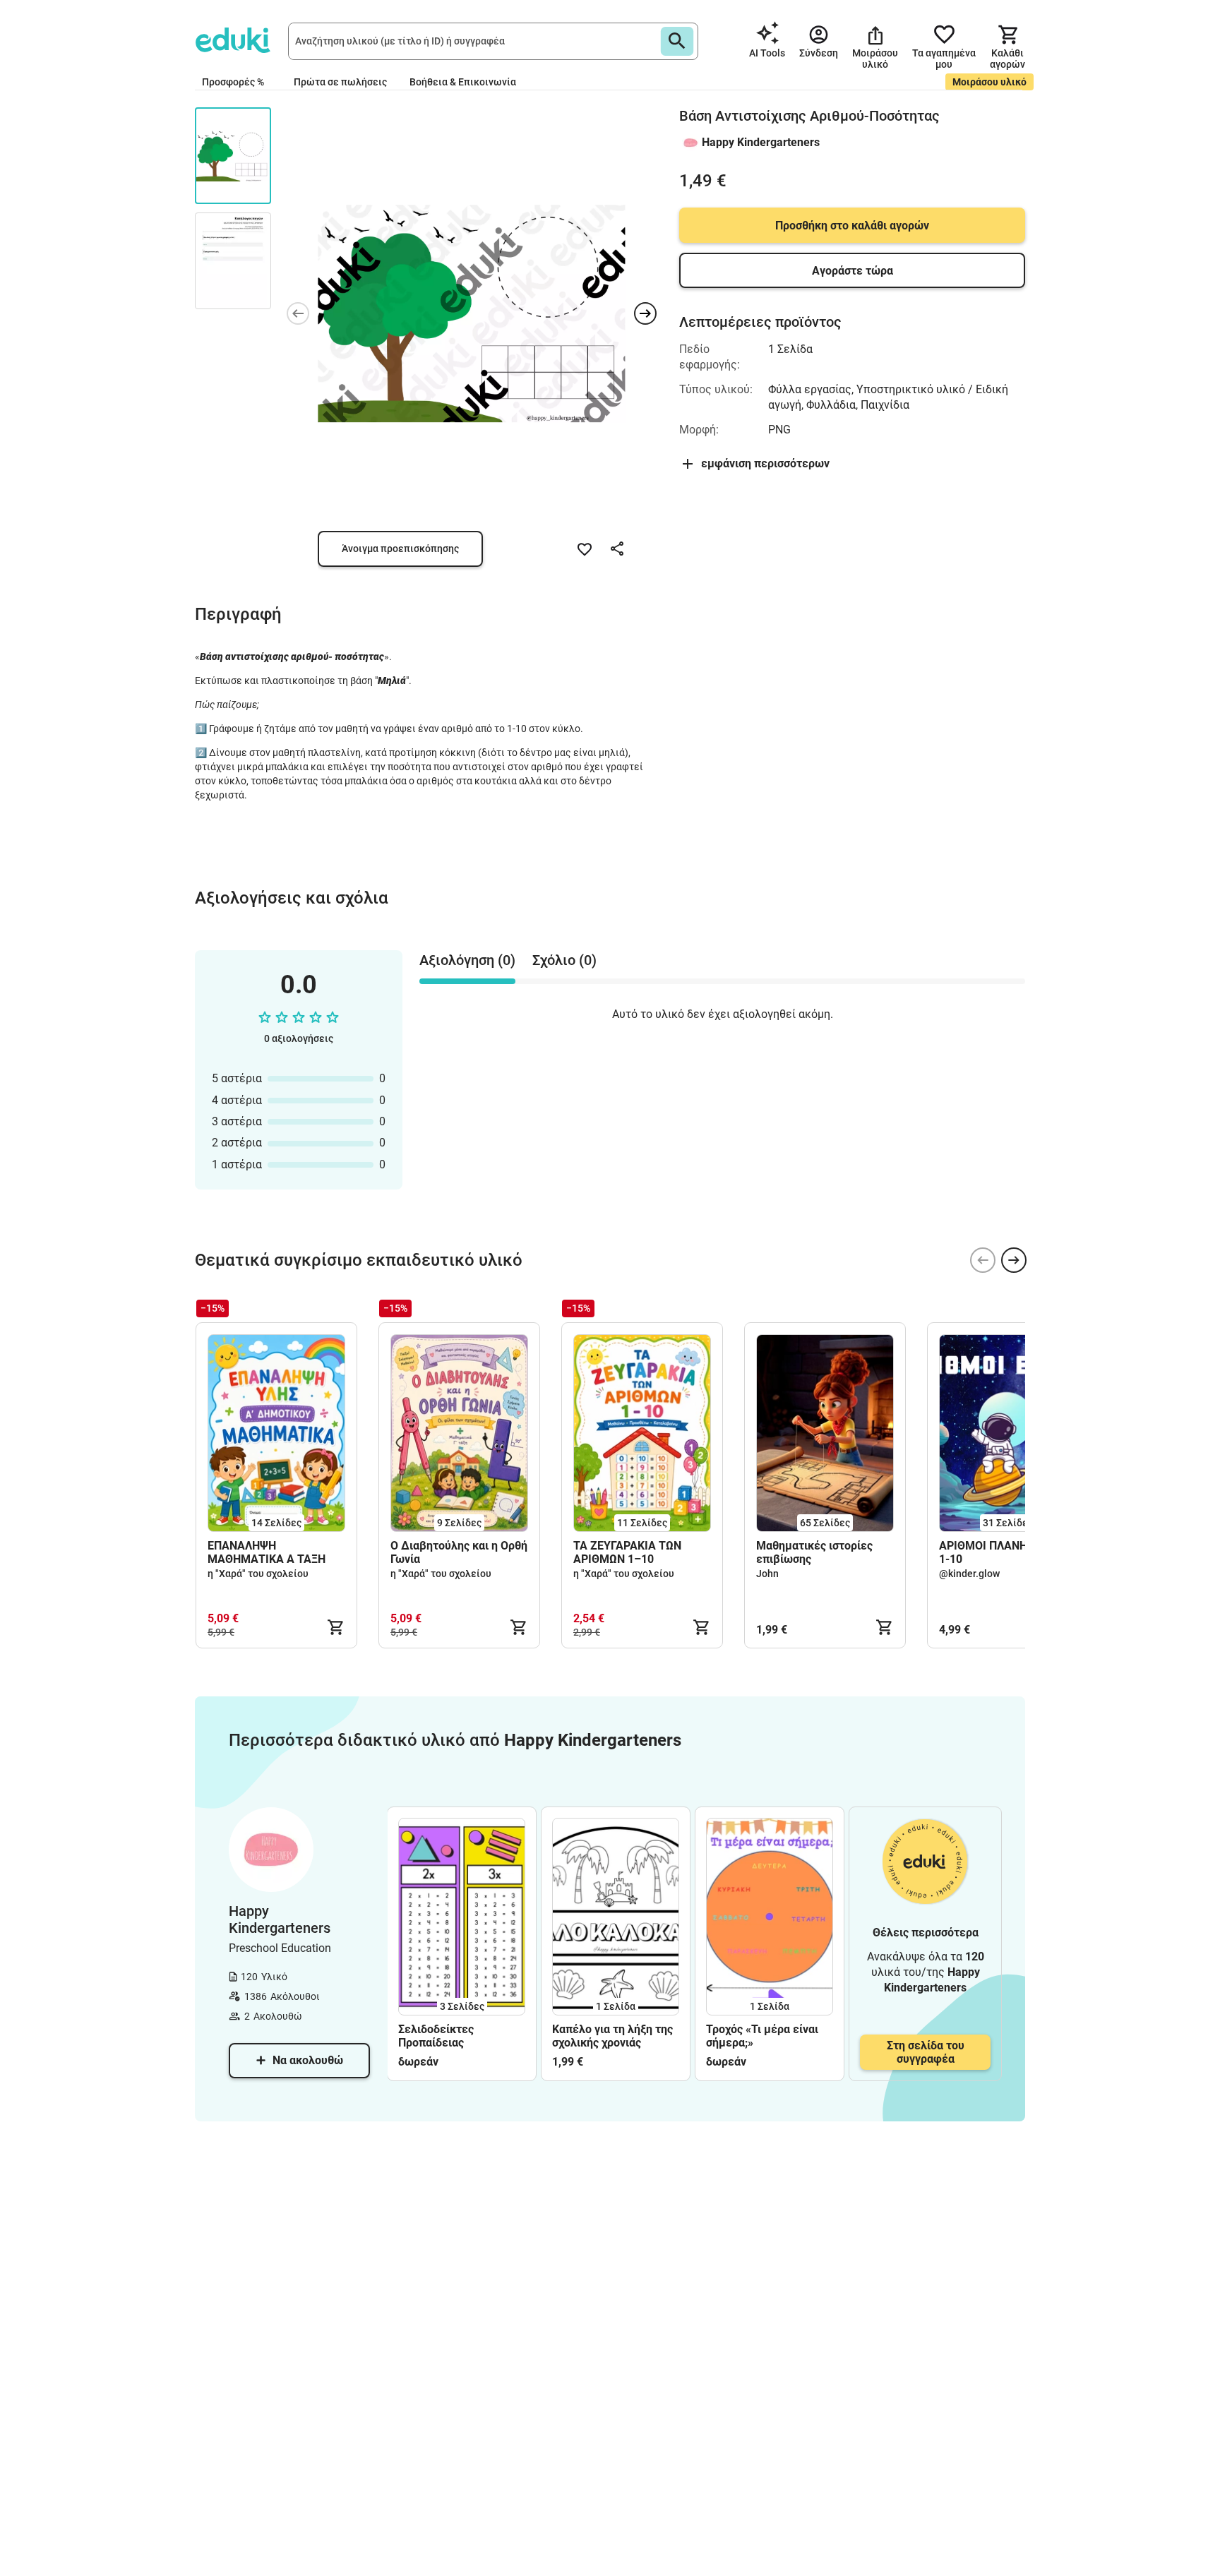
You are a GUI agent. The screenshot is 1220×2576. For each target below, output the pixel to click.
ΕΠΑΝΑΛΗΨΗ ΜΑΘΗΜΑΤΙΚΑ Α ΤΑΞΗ (267, 1552)
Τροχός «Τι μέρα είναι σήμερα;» (762, 2036)
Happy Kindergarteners (761, 142)
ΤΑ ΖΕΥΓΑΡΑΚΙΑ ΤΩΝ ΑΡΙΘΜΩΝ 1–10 (627, 1552)
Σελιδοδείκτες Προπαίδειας (436, 2036)
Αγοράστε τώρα (853, 271)
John (767, 1574)
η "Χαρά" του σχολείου (258, 1574)
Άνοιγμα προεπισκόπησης (400, 549)
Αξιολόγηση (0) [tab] (467, 960)
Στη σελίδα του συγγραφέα (926, 2052)
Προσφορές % (233, 82)
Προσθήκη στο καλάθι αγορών (852, 226)
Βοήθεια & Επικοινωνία (463, 82)
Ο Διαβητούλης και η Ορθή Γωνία (459, 1552)
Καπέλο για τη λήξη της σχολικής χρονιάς (612, 2036)
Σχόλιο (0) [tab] (564, 960)
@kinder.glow (969, 1574)
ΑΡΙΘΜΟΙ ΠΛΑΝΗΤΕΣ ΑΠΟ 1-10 (1006, 1552)
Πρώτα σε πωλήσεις (340, 82)
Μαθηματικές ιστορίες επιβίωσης (814, 1552)
